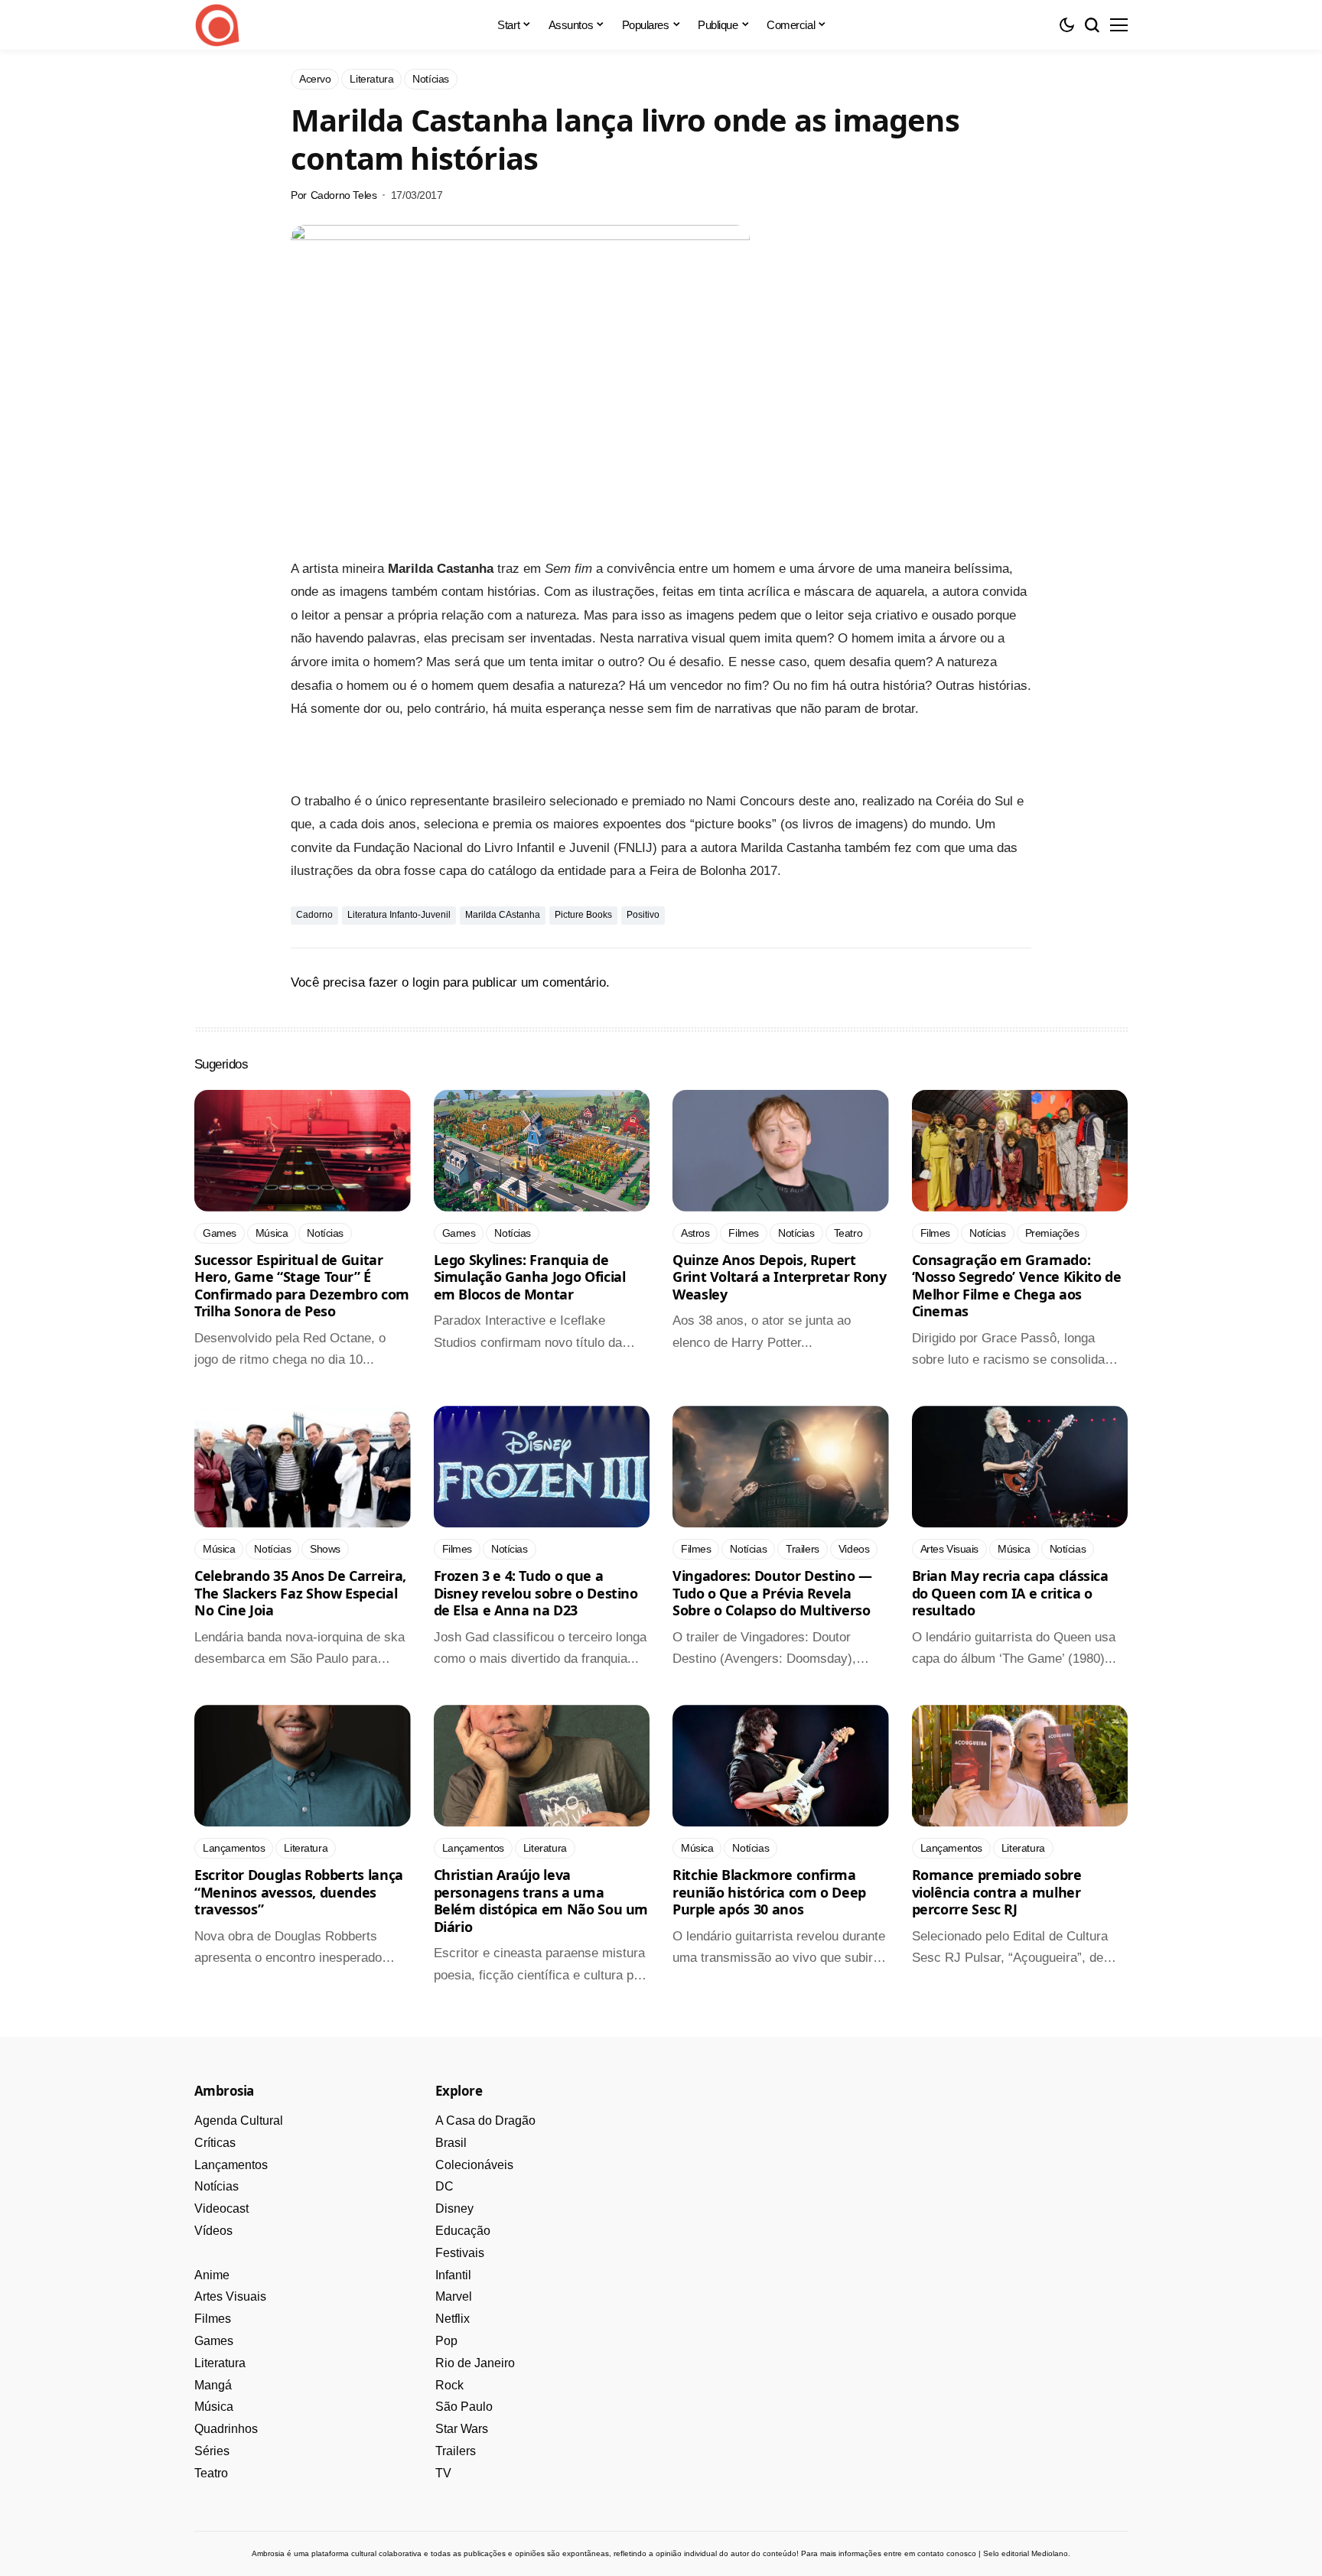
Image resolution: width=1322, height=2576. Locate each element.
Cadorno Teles (344, 195)
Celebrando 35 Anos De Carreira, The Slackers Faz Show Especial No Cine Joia (300, 1593)
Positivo (643, 915)
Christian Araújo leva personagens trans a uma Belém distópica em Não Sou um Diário (541, 1901)
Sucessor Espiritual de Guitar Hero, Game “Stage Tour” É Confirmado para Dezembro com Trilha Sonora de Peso (302, 1286)
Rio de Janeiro (475, 2363)
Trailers (456, 2451)
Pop (446, 2341)
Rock (449, 2385)
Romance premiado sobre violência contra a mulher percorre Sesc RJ (997, 1892)
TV (443, 2473)
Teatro (211, 2473)
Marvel (454, 2296)
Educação (463, 2231)
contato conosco (947, 2553)
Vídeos (213, 2231)
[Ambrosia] (217, 25)
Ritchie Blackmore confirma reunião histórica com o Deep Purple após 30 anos (769, 1892)
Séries (212, 2451)
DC (444, 2186)
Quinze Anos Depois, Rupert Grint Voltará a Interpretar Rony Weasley (779, 1277)
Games (214, 2341)
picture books (583, 915)
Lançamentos (231, 2165)
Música (214, 2407)
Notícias (217, 2186)
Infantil (453, 2275)
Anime (212, 2275)
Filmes (213, 2319)
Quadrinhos (226, 2429)
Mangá (213, 2385)
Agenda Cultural (239, 2121)
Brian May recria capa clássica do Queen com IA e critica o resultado (1010, 1593)
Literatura (220, 2363)
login (426, 982)
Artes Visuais (230, 2296)
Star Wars (462, 2429)
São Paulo (464, 2407)
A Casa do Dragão (485, 2121)
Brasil (451, 2143)
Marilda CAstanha (503, 915)
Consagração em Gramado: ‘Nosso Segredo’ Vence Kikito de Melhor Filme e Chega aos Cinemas (1017, 1286)
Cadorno (314, 915)
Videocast (221, 2208)
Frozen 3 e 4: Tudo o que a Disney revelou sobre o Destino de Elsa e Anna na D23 (536, 1593)
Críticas (215, 2143)
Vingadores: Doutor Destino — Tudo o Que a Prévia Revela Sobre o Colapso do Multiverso (772, 1593)
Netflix (453, 2319)
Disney (454, 2208)
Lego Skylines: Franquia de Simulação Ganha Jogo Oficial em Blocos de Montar (530, 1277)
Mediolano (1050, 2553)
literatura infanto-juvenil (399, 915)
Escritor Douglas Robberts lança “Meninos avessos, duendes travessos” (299, 1892)
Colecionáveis (474, 2165)
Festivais (460, 2253)
